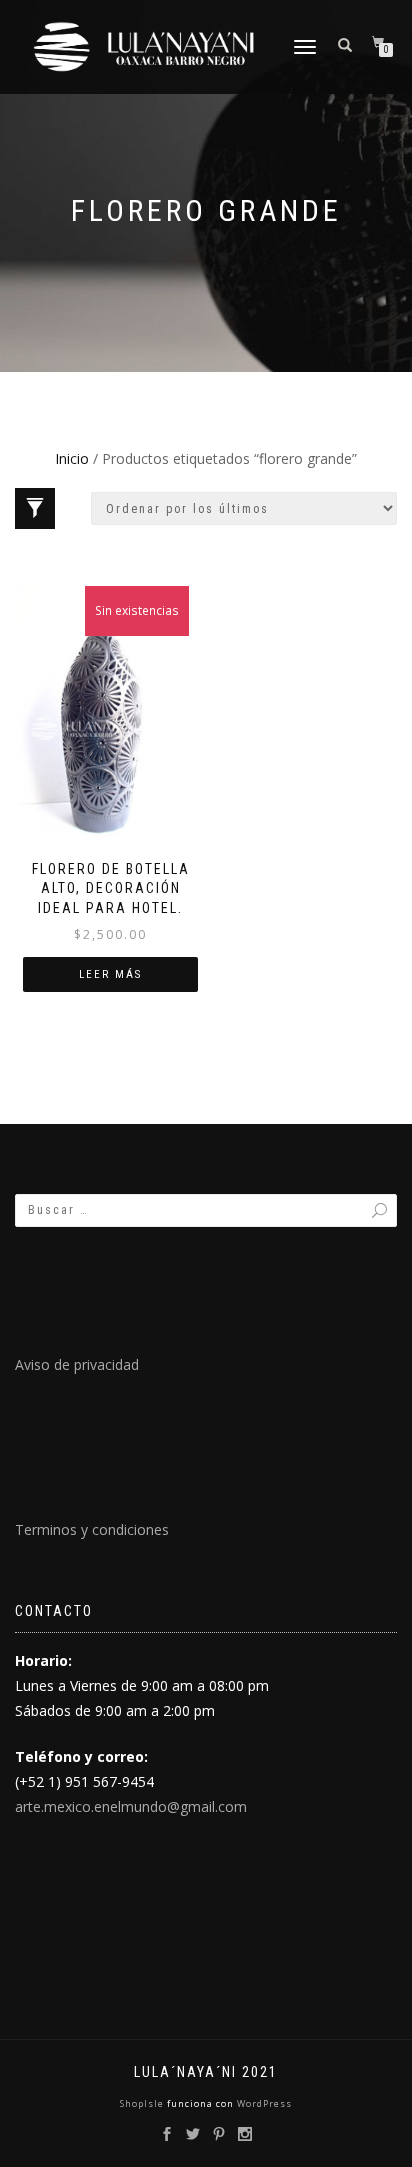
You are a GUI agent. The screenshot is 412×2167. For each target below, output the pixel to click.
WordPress (263, 2103)
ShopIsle (143, 2103)
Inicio (72, 458)
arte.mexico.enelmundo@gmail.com (131, 1806)
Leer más (110, 974)
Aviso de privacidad (77, 1364)
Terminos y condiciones (92, 1529)
